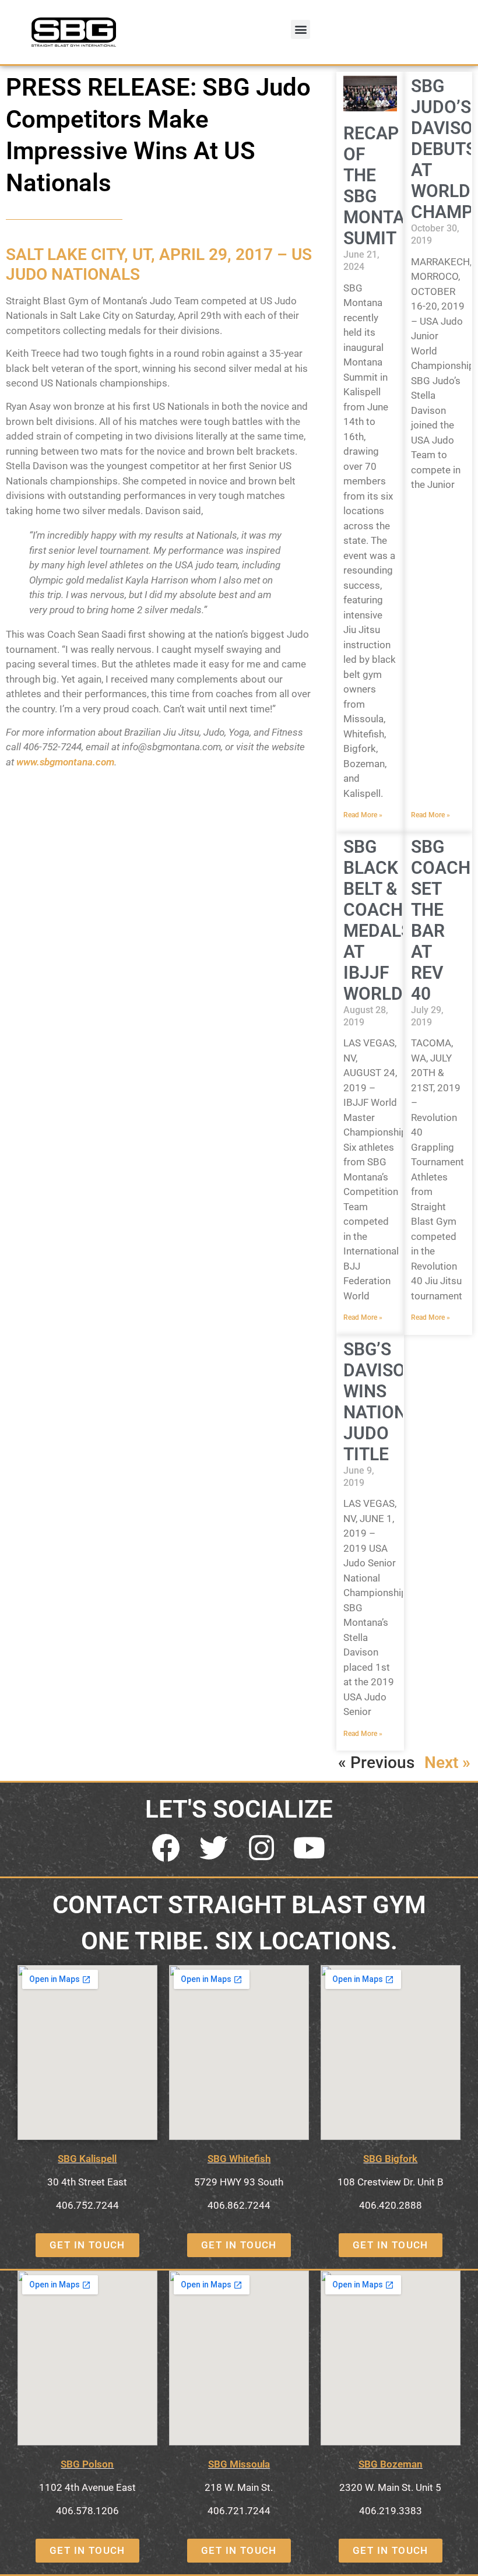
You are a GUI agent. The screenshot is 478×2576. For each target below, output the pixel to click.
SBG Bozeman (391, 2464)
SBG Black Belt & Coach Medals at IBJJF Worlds (378, 920)
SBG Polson (87, 2464)
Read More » (363, 815)
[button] (300, 29)
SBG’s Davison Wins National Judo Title (385, 1402)
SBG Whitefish (239, 2159)
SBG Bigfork (390, 2159)
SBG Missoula (239, 2464)
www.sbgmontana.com (65, 762)
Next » (447, 1763)
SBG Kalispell (87, 2159)
